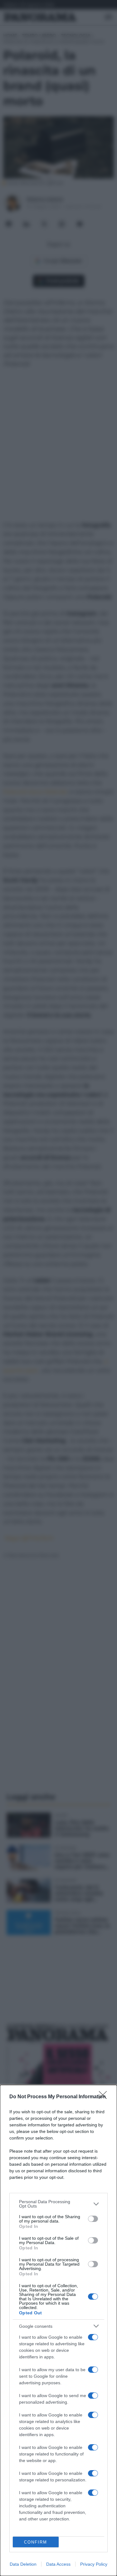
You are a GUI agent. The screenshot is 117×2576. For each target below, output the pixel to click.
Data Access (58, 2564)
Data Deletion (23, 2564)
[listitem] (58, 2204)
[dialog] (58, 2330)
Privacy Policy (94, 2564)
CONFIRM (36, 2542)
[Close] (105, 2097)
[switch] (93, 2219)
